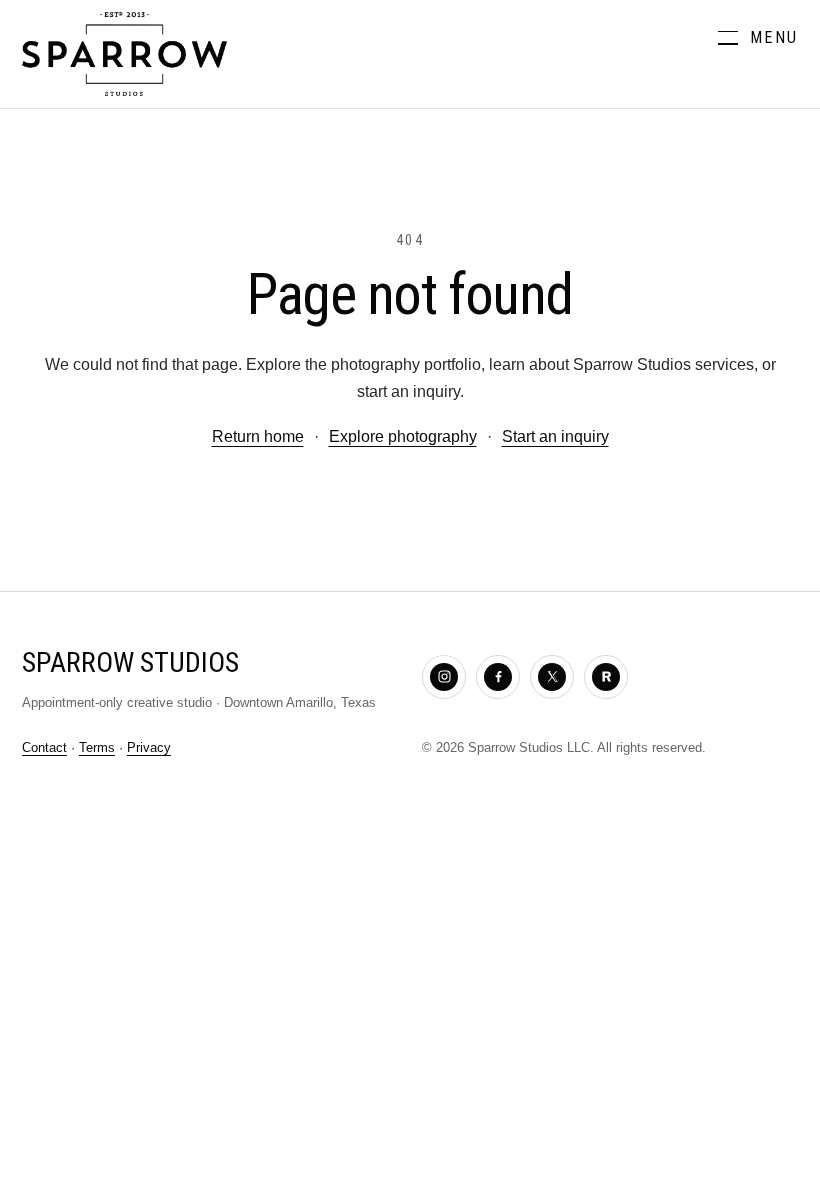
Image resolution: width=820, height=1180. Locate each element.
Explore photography (403, 436)
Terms (97, 747)
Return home (258, 436)
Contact (44, 747)
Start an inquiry (555, 436)
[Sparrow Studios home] (124, 54)
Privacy (149, 747)
